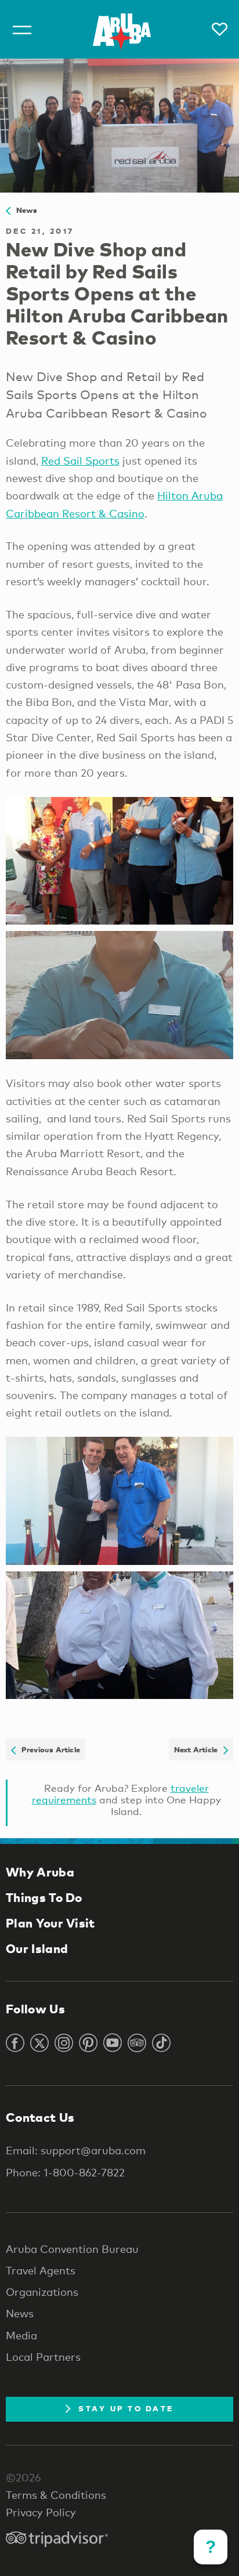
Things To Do (44, 1897)
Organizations (42, 2292)
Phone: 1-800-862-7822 (65, 2172)
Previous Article (48, 1749)
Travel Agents (41, 2270)
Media (21, 2335)
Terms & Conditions (56, 2495)
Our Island (37, 1948)
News (24, 210)
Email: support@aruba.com (76, 2150)
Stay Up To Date (126, 2408)
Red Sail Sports (80, 461)
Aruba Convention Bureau (72, 2249)
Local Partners (43, 2357)
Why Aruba (40, 1872)
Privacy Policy (41, 2512)
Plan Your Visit (50, 1923)
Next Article (199, 1749)
